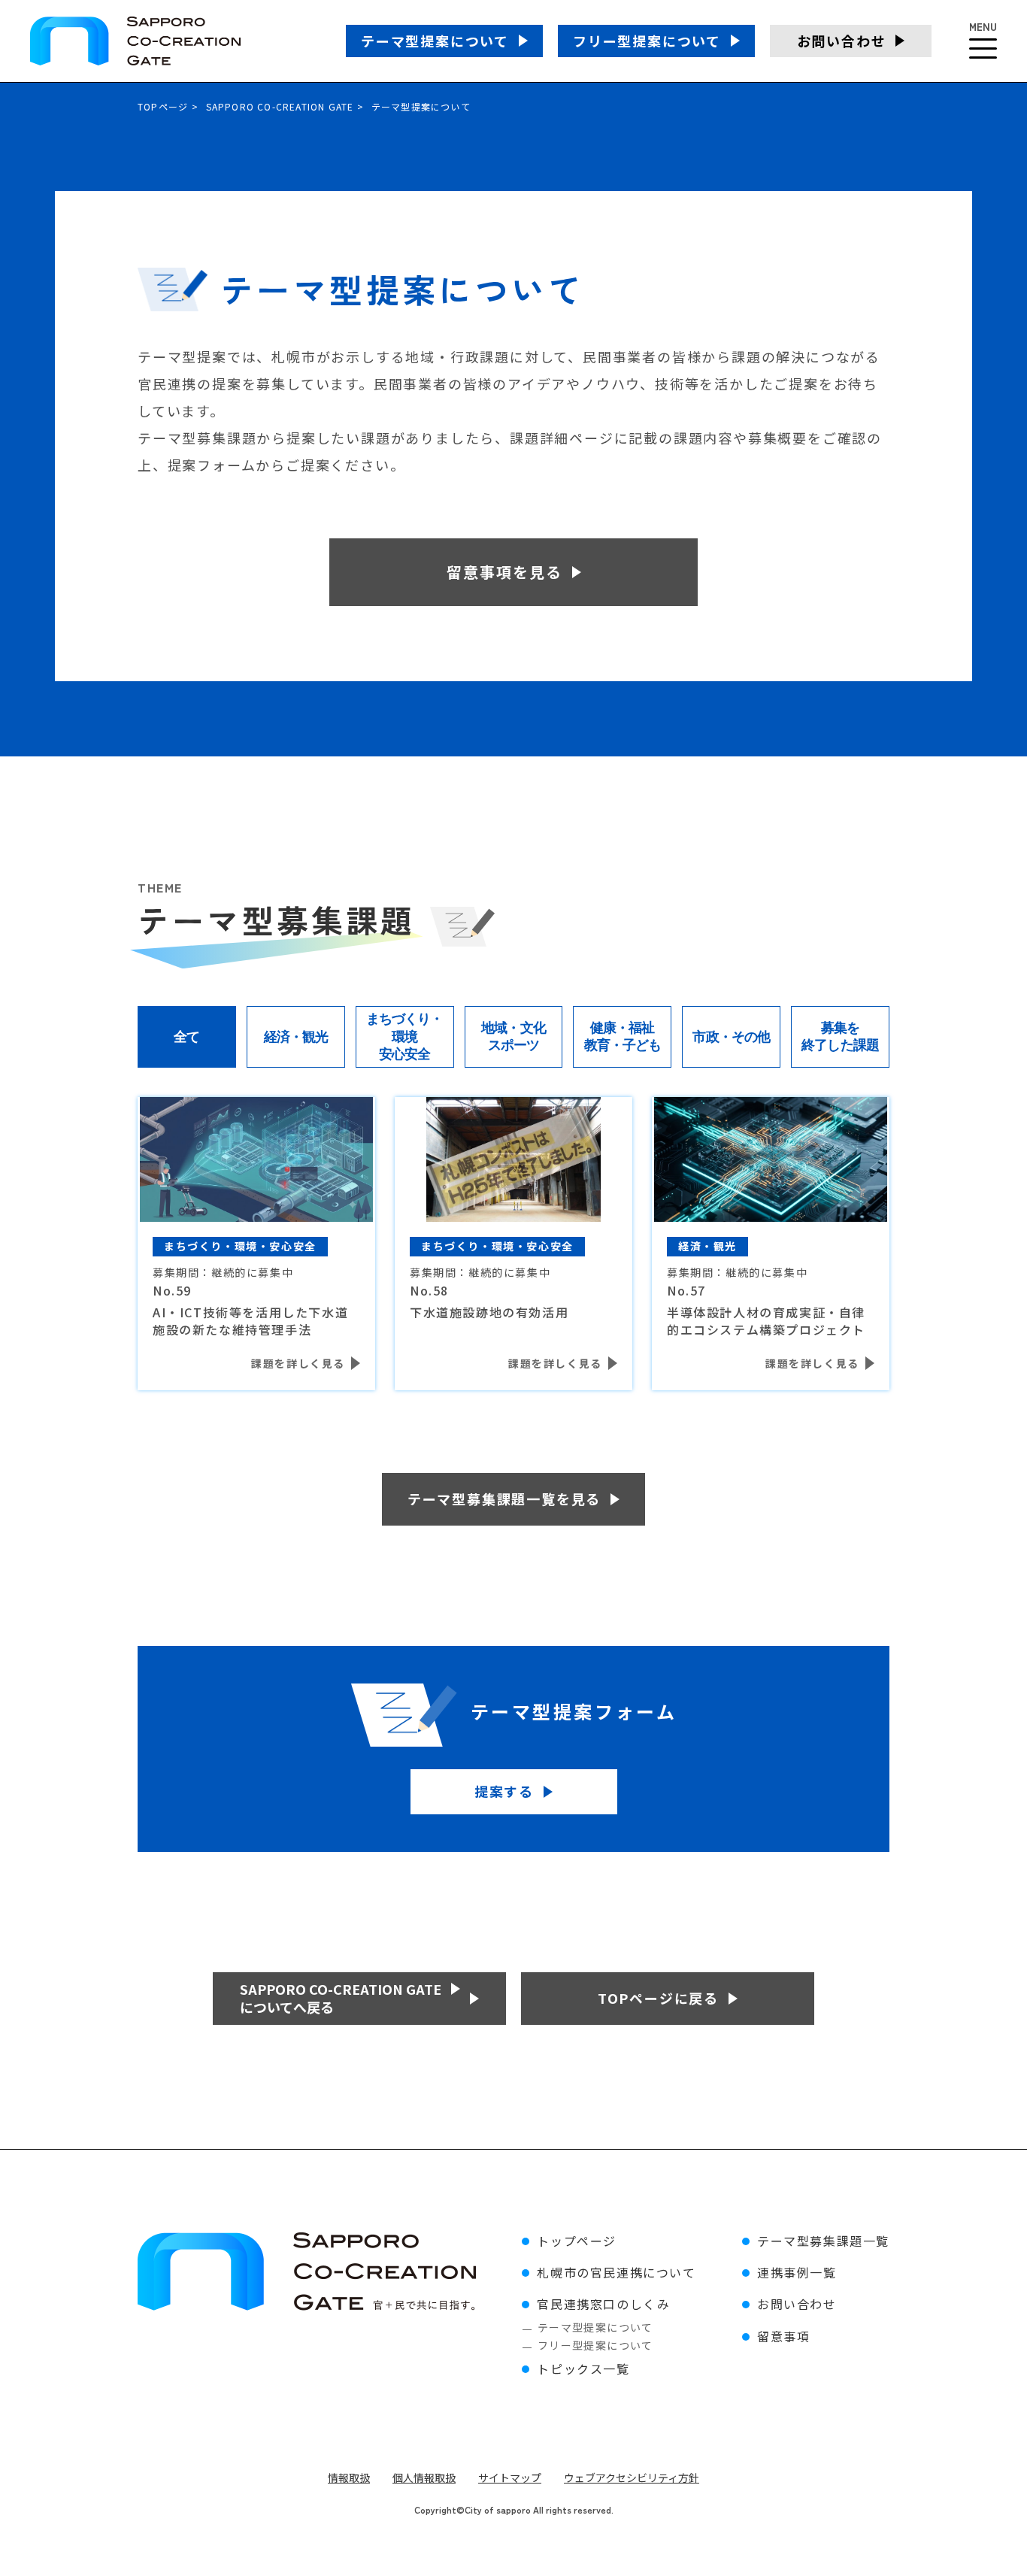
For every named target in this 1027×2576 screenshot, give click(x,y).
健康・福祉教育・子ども (623, 1036)
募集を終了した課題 (840, 1036)
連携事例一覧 (797, 2272)
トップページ (577, 2241)
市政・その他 (731, 1037)
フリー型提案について (595, 2345)
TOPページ (163, 106)
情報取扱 (349, 2478)
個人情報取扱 (424, 2478)
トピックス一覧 (583, 2368)
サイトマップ (510, 2478)
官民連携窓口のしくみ (603, 2304)
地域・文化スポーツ (513, 1036)
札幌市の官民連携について (616, 2272)
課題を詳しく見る (298, 1363)
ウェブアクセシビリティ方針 (632, 2478)
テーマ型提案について (595, 2327)
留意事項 (783, 2336)
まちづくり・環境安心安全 (405, 1036)
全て (186, 1037)
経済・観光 (296, 1037)
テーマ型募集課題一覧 (823, 2241)
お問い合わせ (797, 2304)
